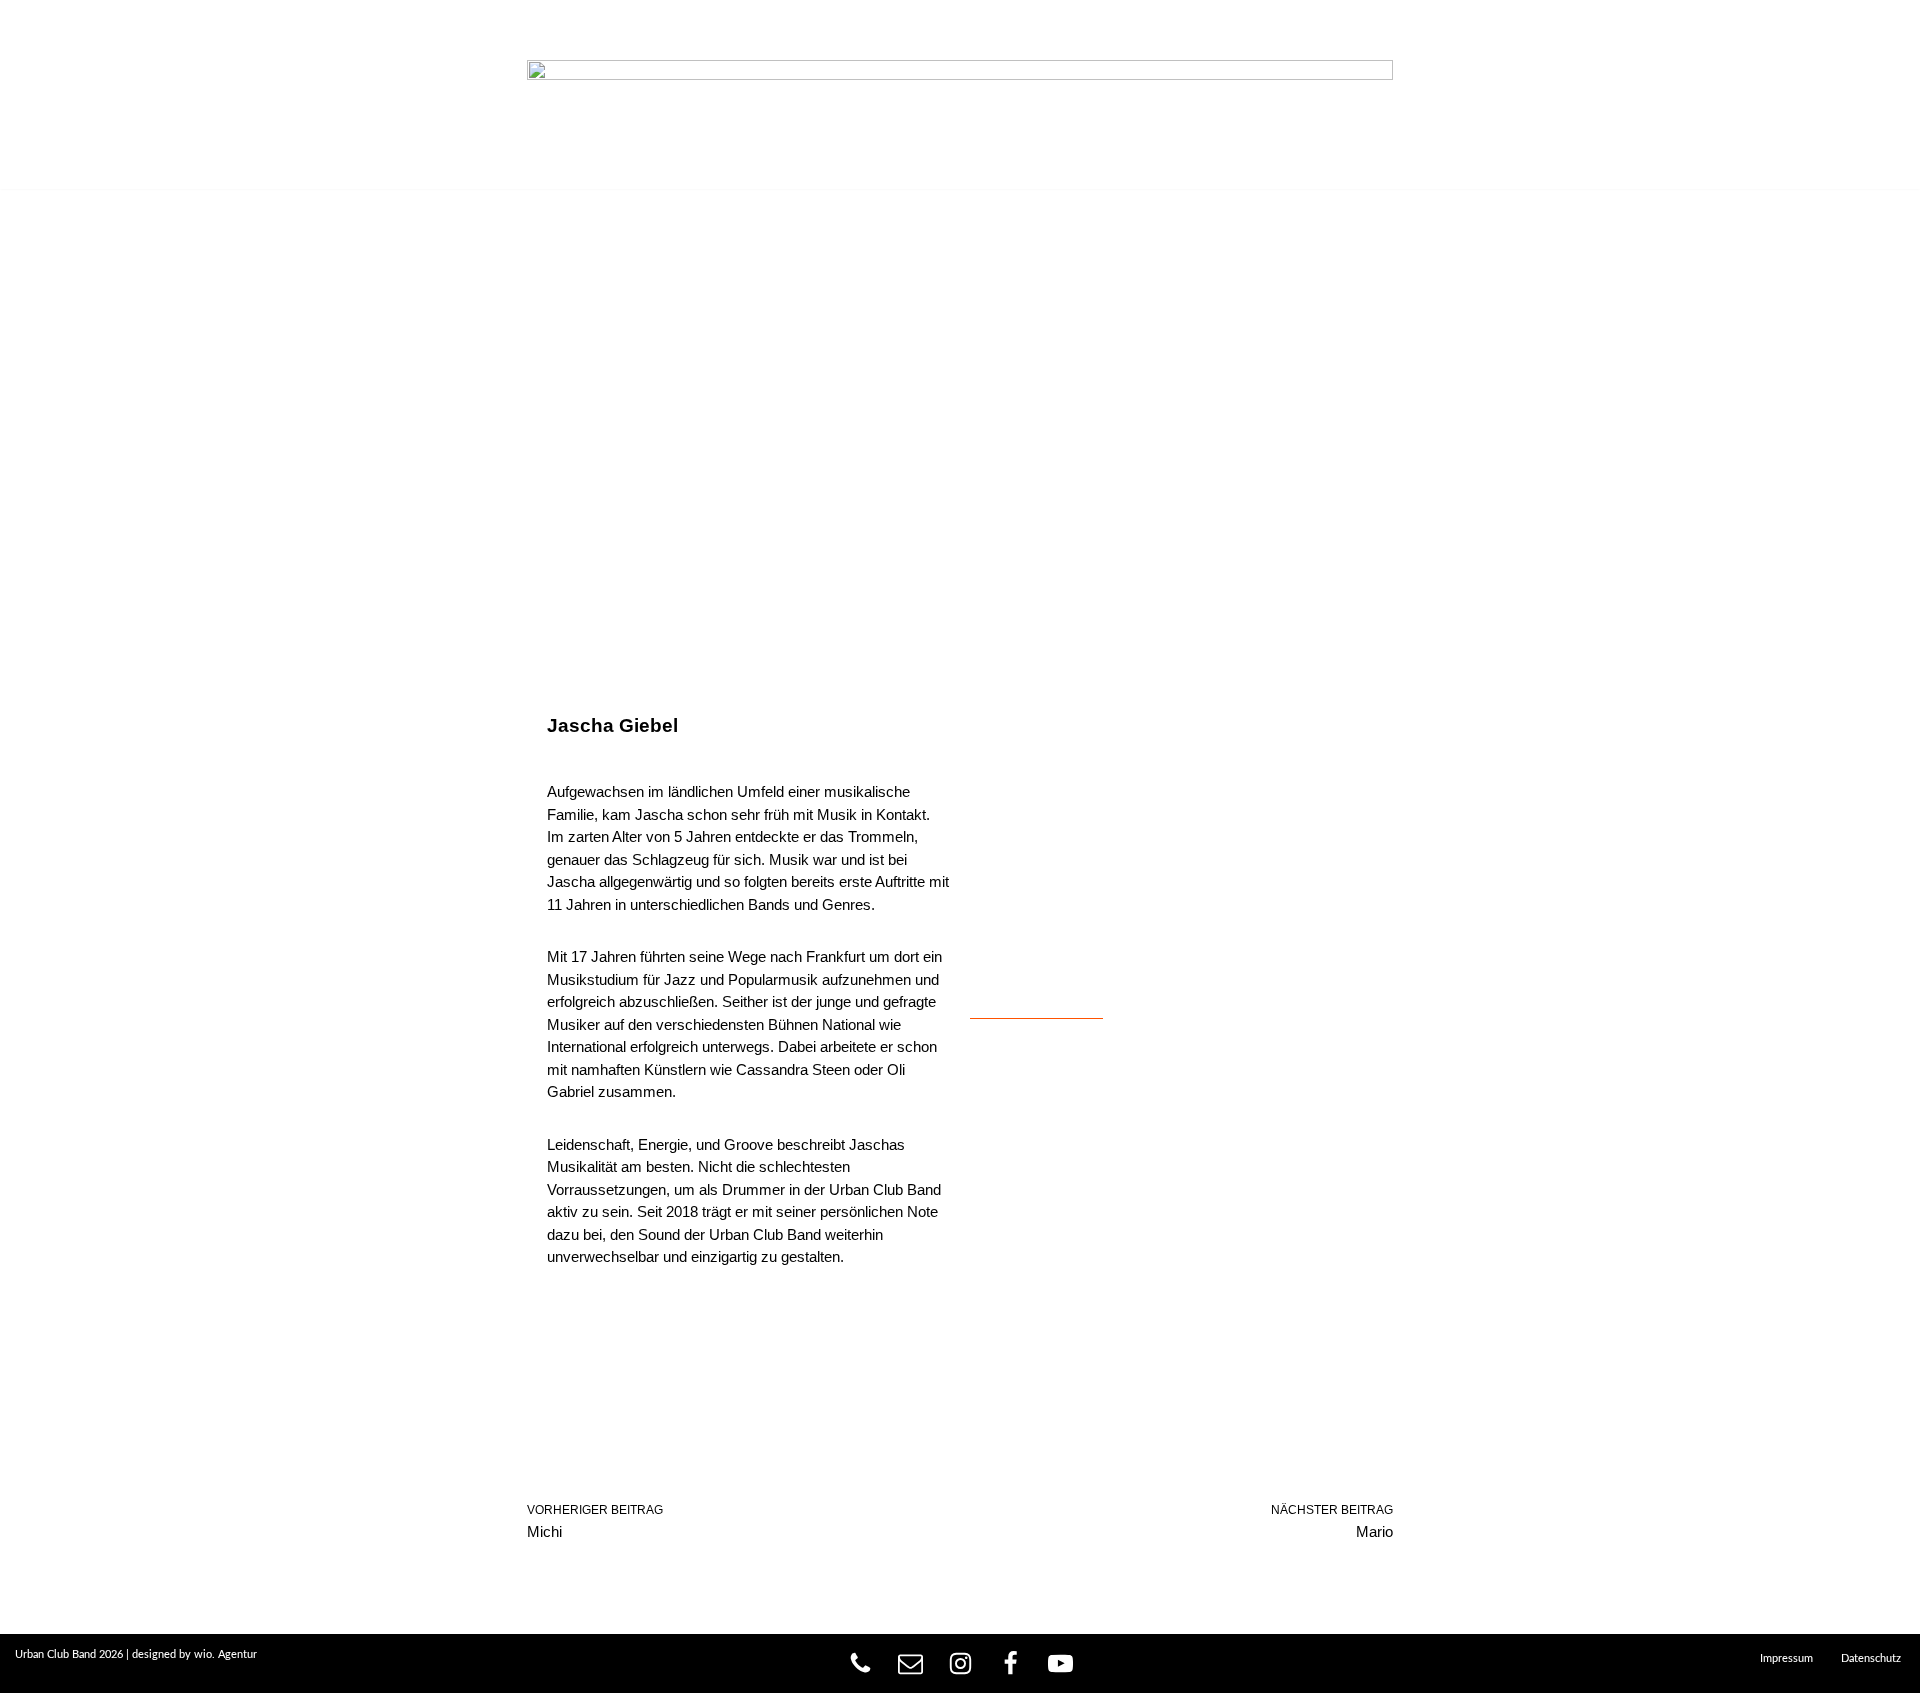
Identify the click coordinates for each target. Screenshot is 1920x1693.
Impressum (1786, 1658)
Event (463, 95)
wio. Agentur (225, 1654)
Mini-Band (284, 95)
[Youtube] (1060, 1663)
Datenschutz (1871, 1658)
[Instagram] (960, 1663)
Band (189, 95)
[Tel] (860, 1663)
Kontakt (557, 95)
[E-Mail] (910, 1663)
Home (42, 95)
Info (116, 95)
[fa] (1010, 1663)
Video (381, 95)
